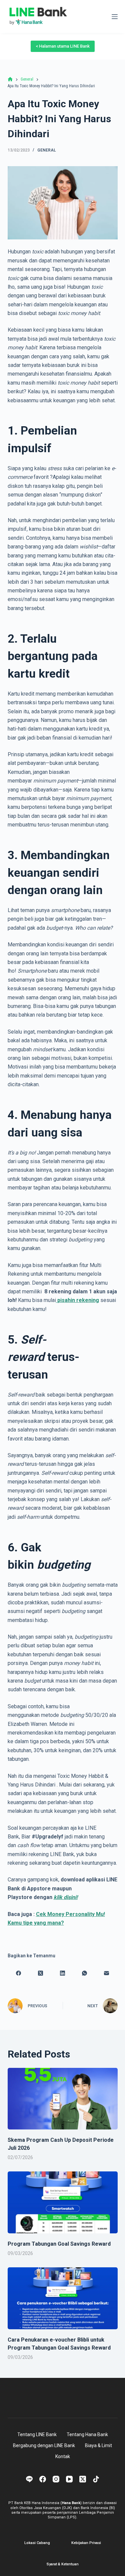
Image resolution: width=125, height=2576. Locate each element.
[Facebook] (19, 1973)
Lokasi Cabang (37, 2543)
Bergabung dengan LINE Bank (44, 2445)
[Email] (107, 1973)
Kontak (63, 2456)
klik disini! (66, 1897)
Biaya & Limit (98, 2445)
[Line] (29, 2479)
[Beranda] (10, 79)
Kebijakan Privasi (86, 2543)
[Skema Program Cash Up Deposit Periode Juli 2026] (63, 2099)
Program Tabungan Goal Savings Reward (59, 2244)
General (47, 150)
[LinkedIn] (63, 1973)
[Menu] (115, 17)
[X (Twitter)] (41, 1973)
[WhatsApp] (85, 1973)
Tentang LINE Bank (37, 2434)
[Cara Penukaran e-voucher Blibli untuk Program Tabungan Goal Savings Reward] (63, 2298)
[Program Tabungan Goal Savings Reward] (63, 2202)
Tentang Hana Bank (87, 2434)
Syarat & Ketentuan (63, 2564)
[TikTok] (96, 2479)
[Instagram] (56, 2479)
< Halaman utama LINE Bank (63, 46)
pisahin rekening (78, 1300)
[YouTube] (69, 2479)
